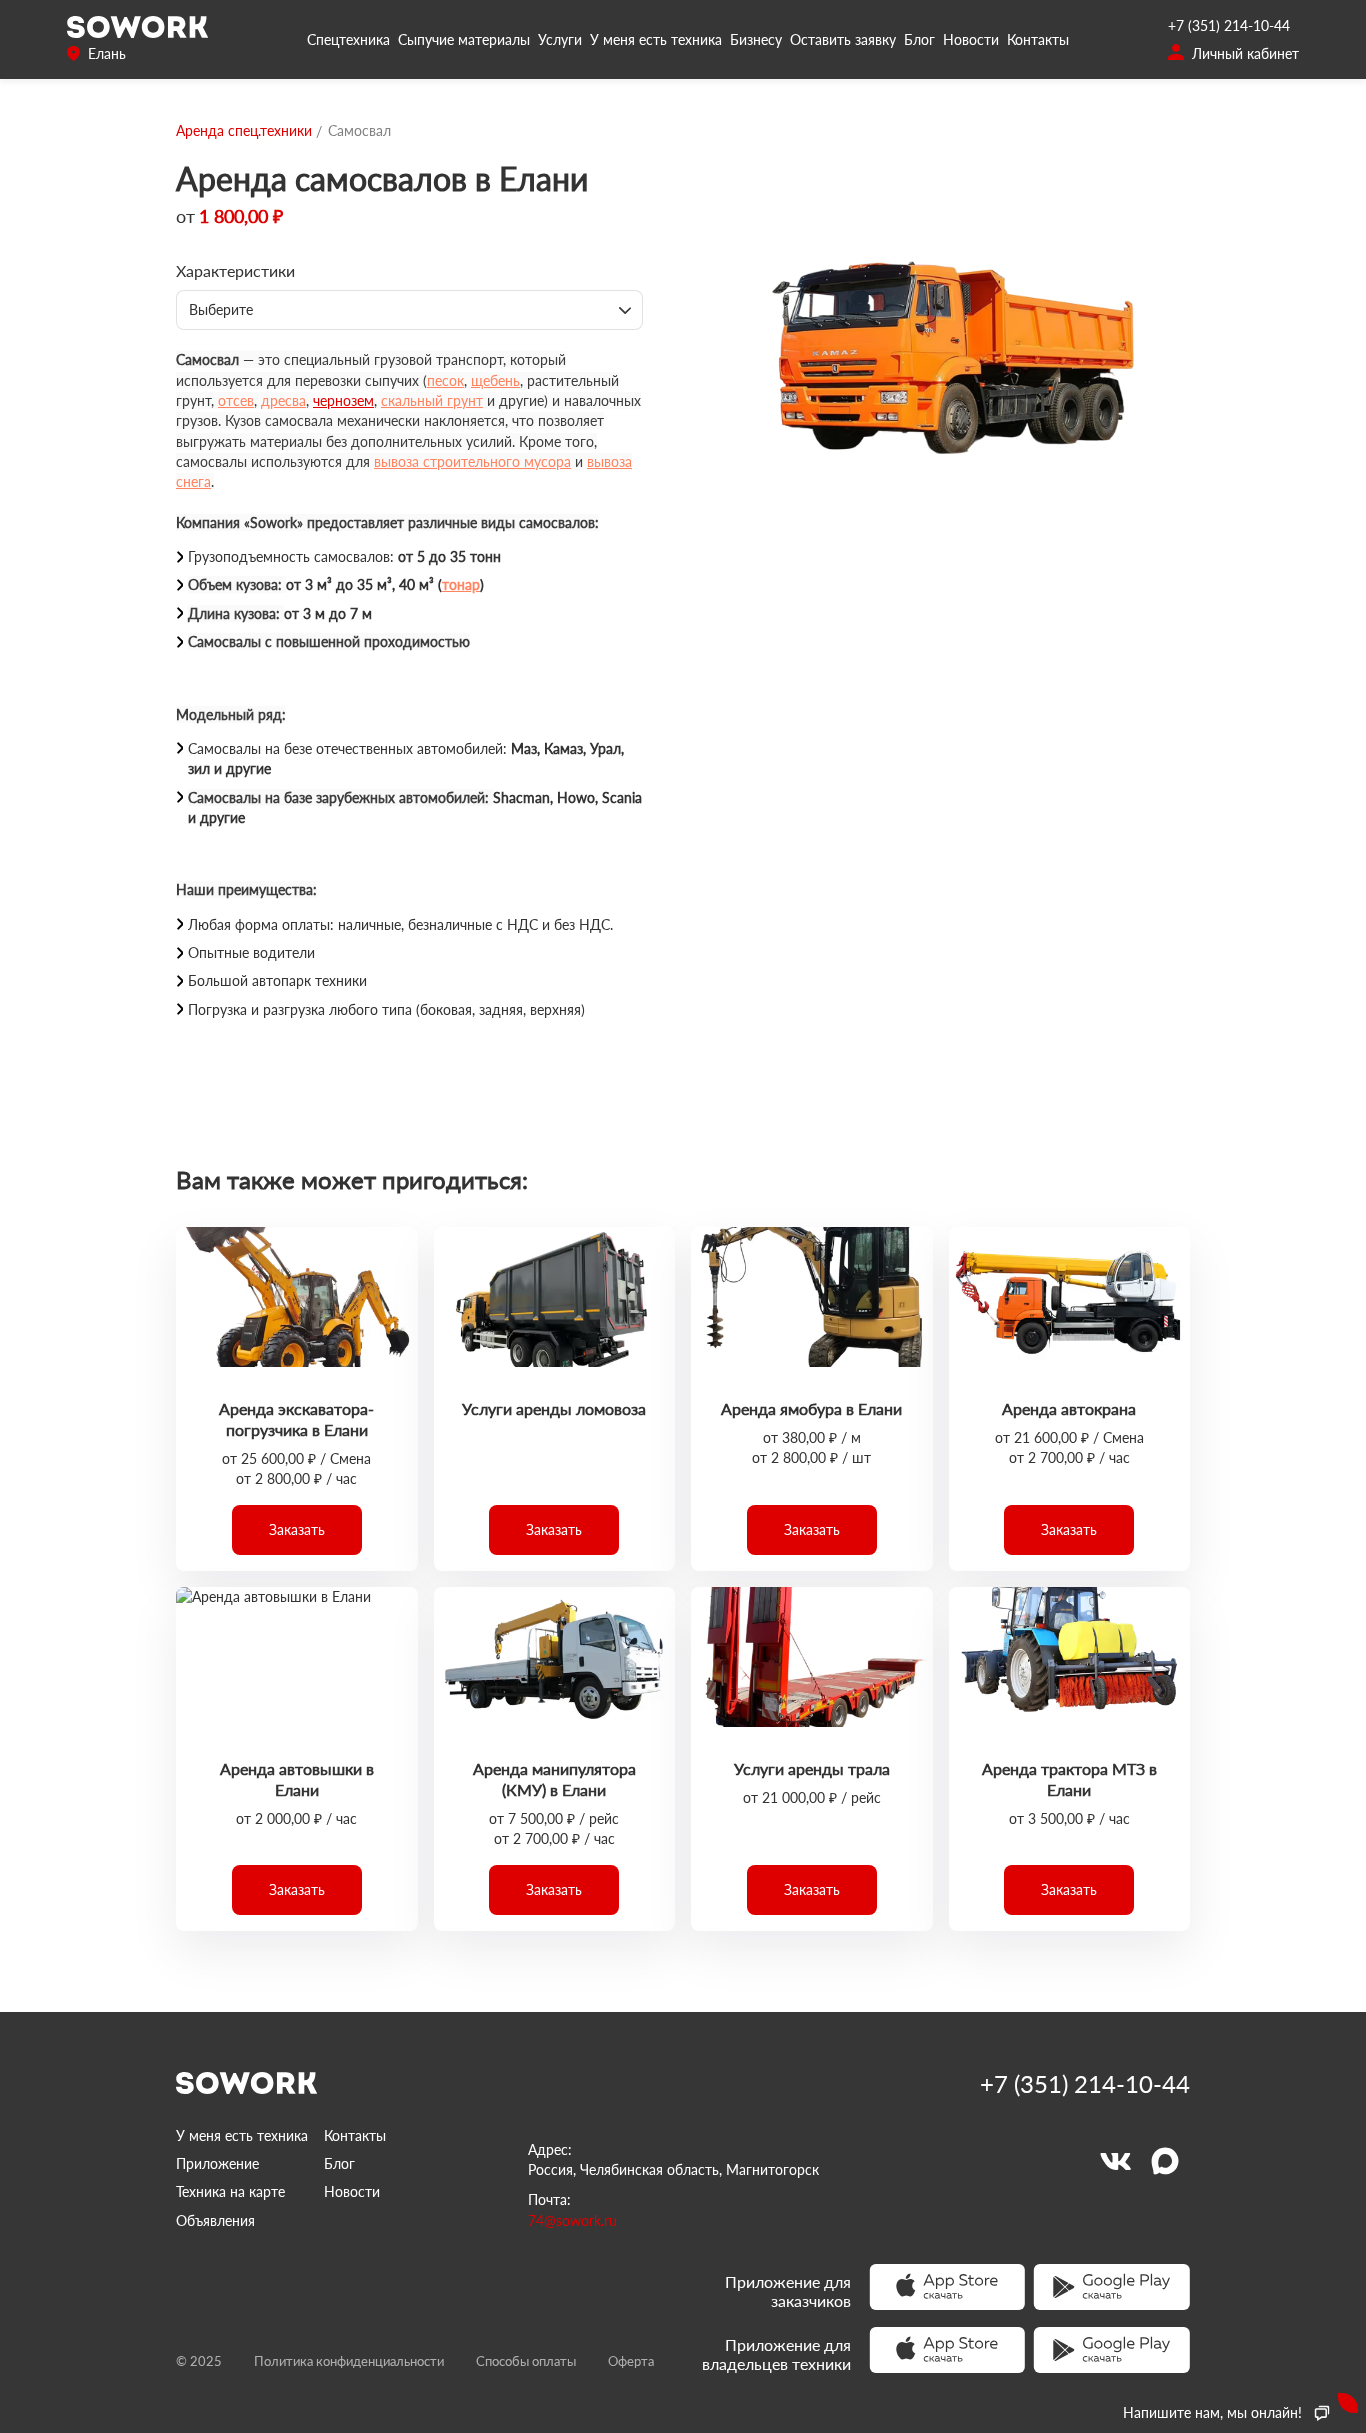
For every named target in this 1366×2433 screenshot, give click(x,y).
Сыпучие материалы (464, 39)
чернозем (343, 400)
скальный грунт (432, 400)
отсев (236, 400)
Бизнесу (756, 39)
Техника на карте (230, 2191)
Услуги (560, 39)
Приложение (217, 2163)
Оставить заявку (843, 39)
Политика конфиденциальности (349, 2361)
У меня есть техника (656, 39)
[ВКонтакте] (1115, 2161)
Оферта (631, 2361)
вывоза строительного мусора (472, 461)
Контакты (1038, 39)
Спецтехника (348, 39)
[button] (297, 1530)
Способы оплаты (526, 2361)
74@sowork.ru (572, 2220)
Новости (971, 39)
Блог (919, 39)
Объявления (215, 2220)
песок (445, 380)
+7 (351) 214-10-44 (1229, 25)
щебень (495, 380)
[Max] (1165, 2161)
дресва (283, 400)
